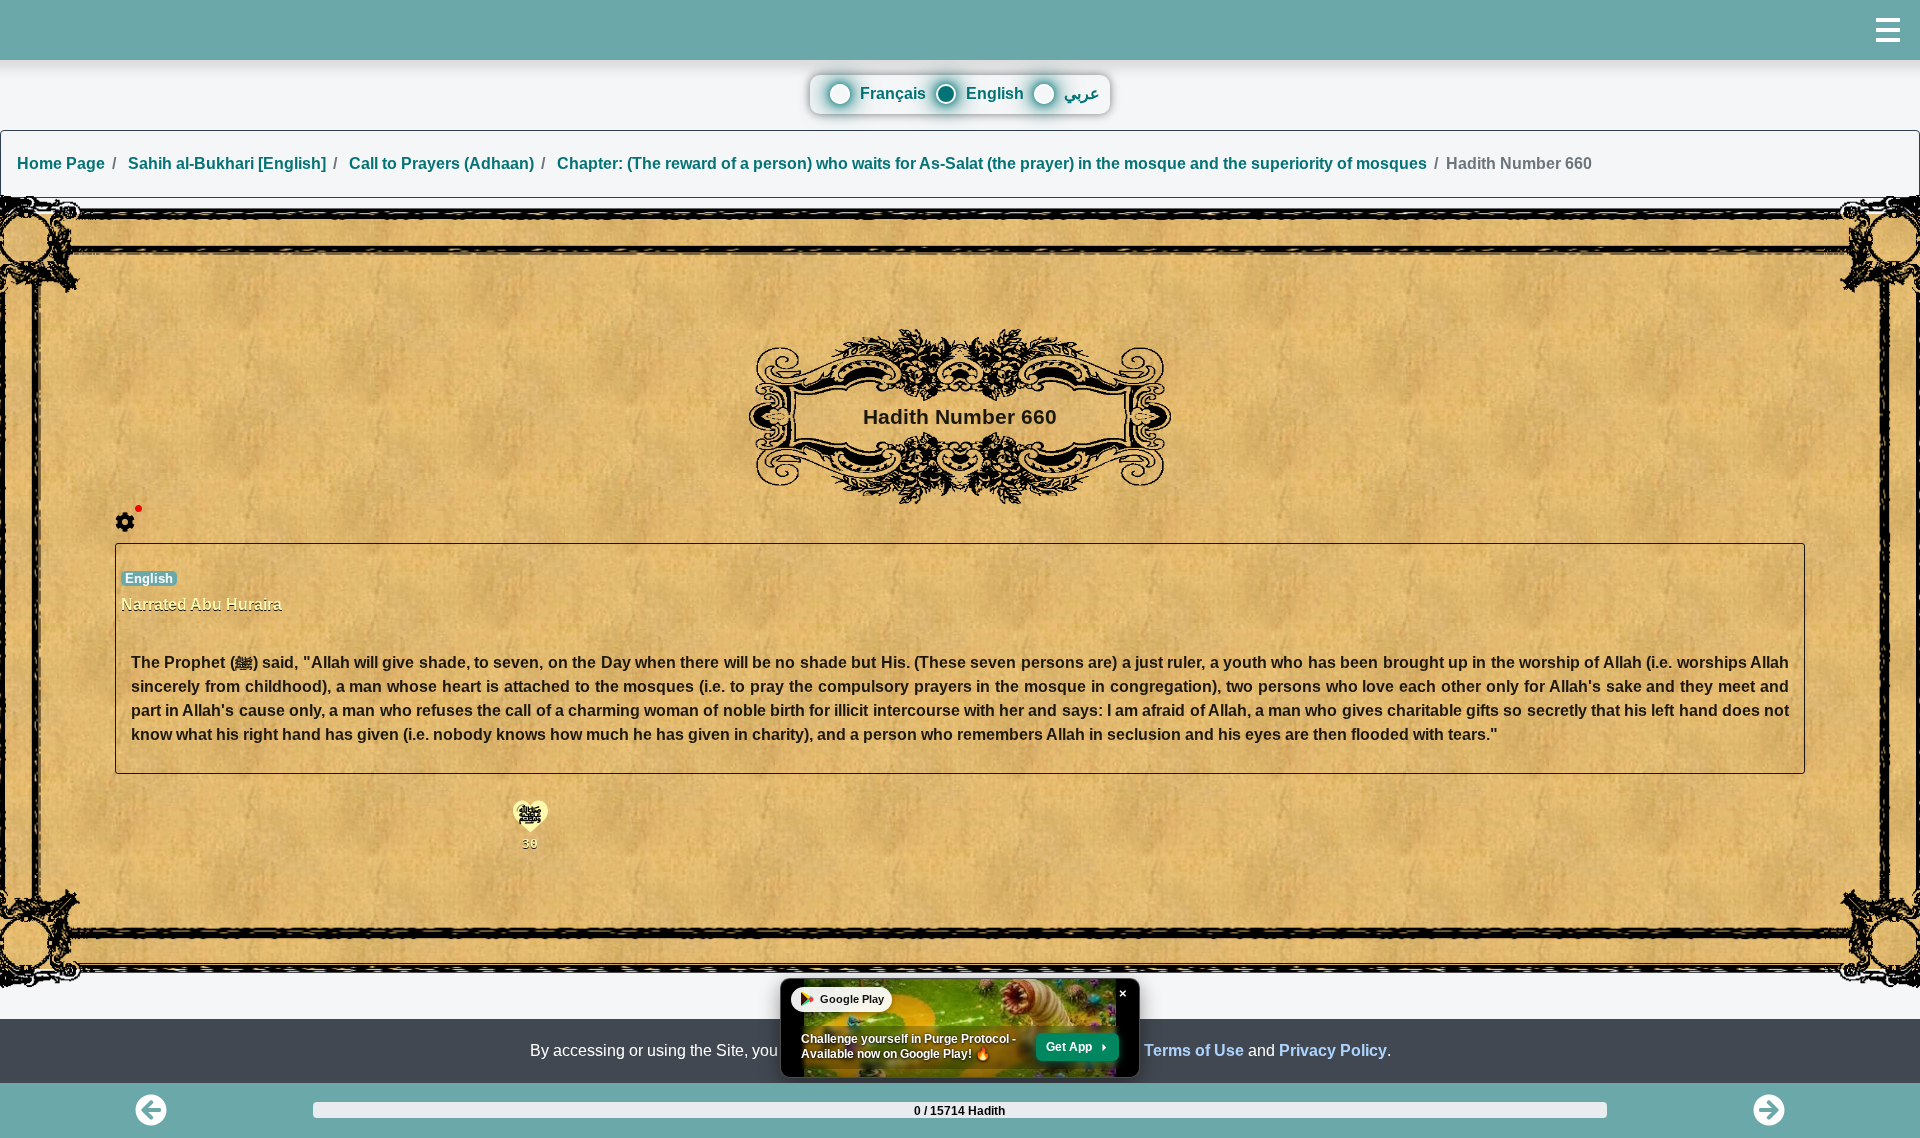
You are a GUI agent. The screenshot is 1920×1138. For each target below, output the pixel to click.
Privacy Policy (1333, 1050)
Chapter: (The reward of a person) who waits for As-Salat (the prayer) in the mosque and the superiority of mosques (990, 163)
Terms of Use (1194, 1050)
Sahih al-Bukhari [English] (225, 163)
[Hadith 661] (151, 1116)
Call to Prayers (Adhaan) (439, 163)
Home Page (61, 163)
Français (893, 93)
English (995, 93)
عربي (1082, 93)
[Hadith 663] (1769, 1116)
